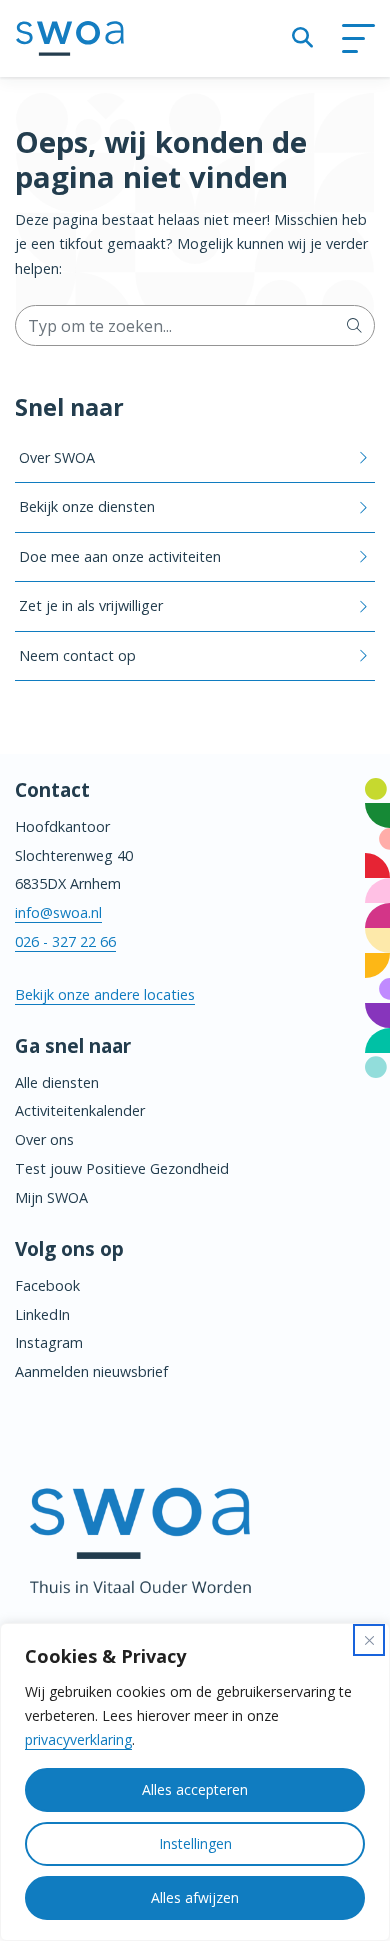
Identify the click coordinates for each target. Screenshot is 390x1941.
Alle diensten (57, 1082)
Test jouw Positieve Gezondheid (122, 1168)
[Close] (369, 1640)
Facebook (47, 1285)
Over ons (44, 1139)
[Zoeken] (354, 325)
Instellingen (195, 1843)
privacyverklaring (78, 1739)
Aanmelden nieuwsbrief (91, 1371)
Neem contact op (77, 655)
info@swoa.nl (58, 912)
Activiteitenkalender (80, 1110)
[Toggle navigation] (357, 39)
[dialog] (195, 1782)
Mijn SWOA (51, 1197)
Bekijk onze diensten (87, 506)
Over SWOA (57, 457)
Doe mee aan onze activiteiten (120, 556)
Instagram (49, 1342)
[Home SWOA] (70, 38)
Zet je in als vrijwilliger (91, 605)
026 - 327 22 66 (65, 941)
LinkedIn (42, 1314)
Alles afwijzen (195, 1897)
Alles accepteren (195, 1789)
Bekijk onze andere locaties (105, 994)
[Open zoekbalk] (302, 38)
